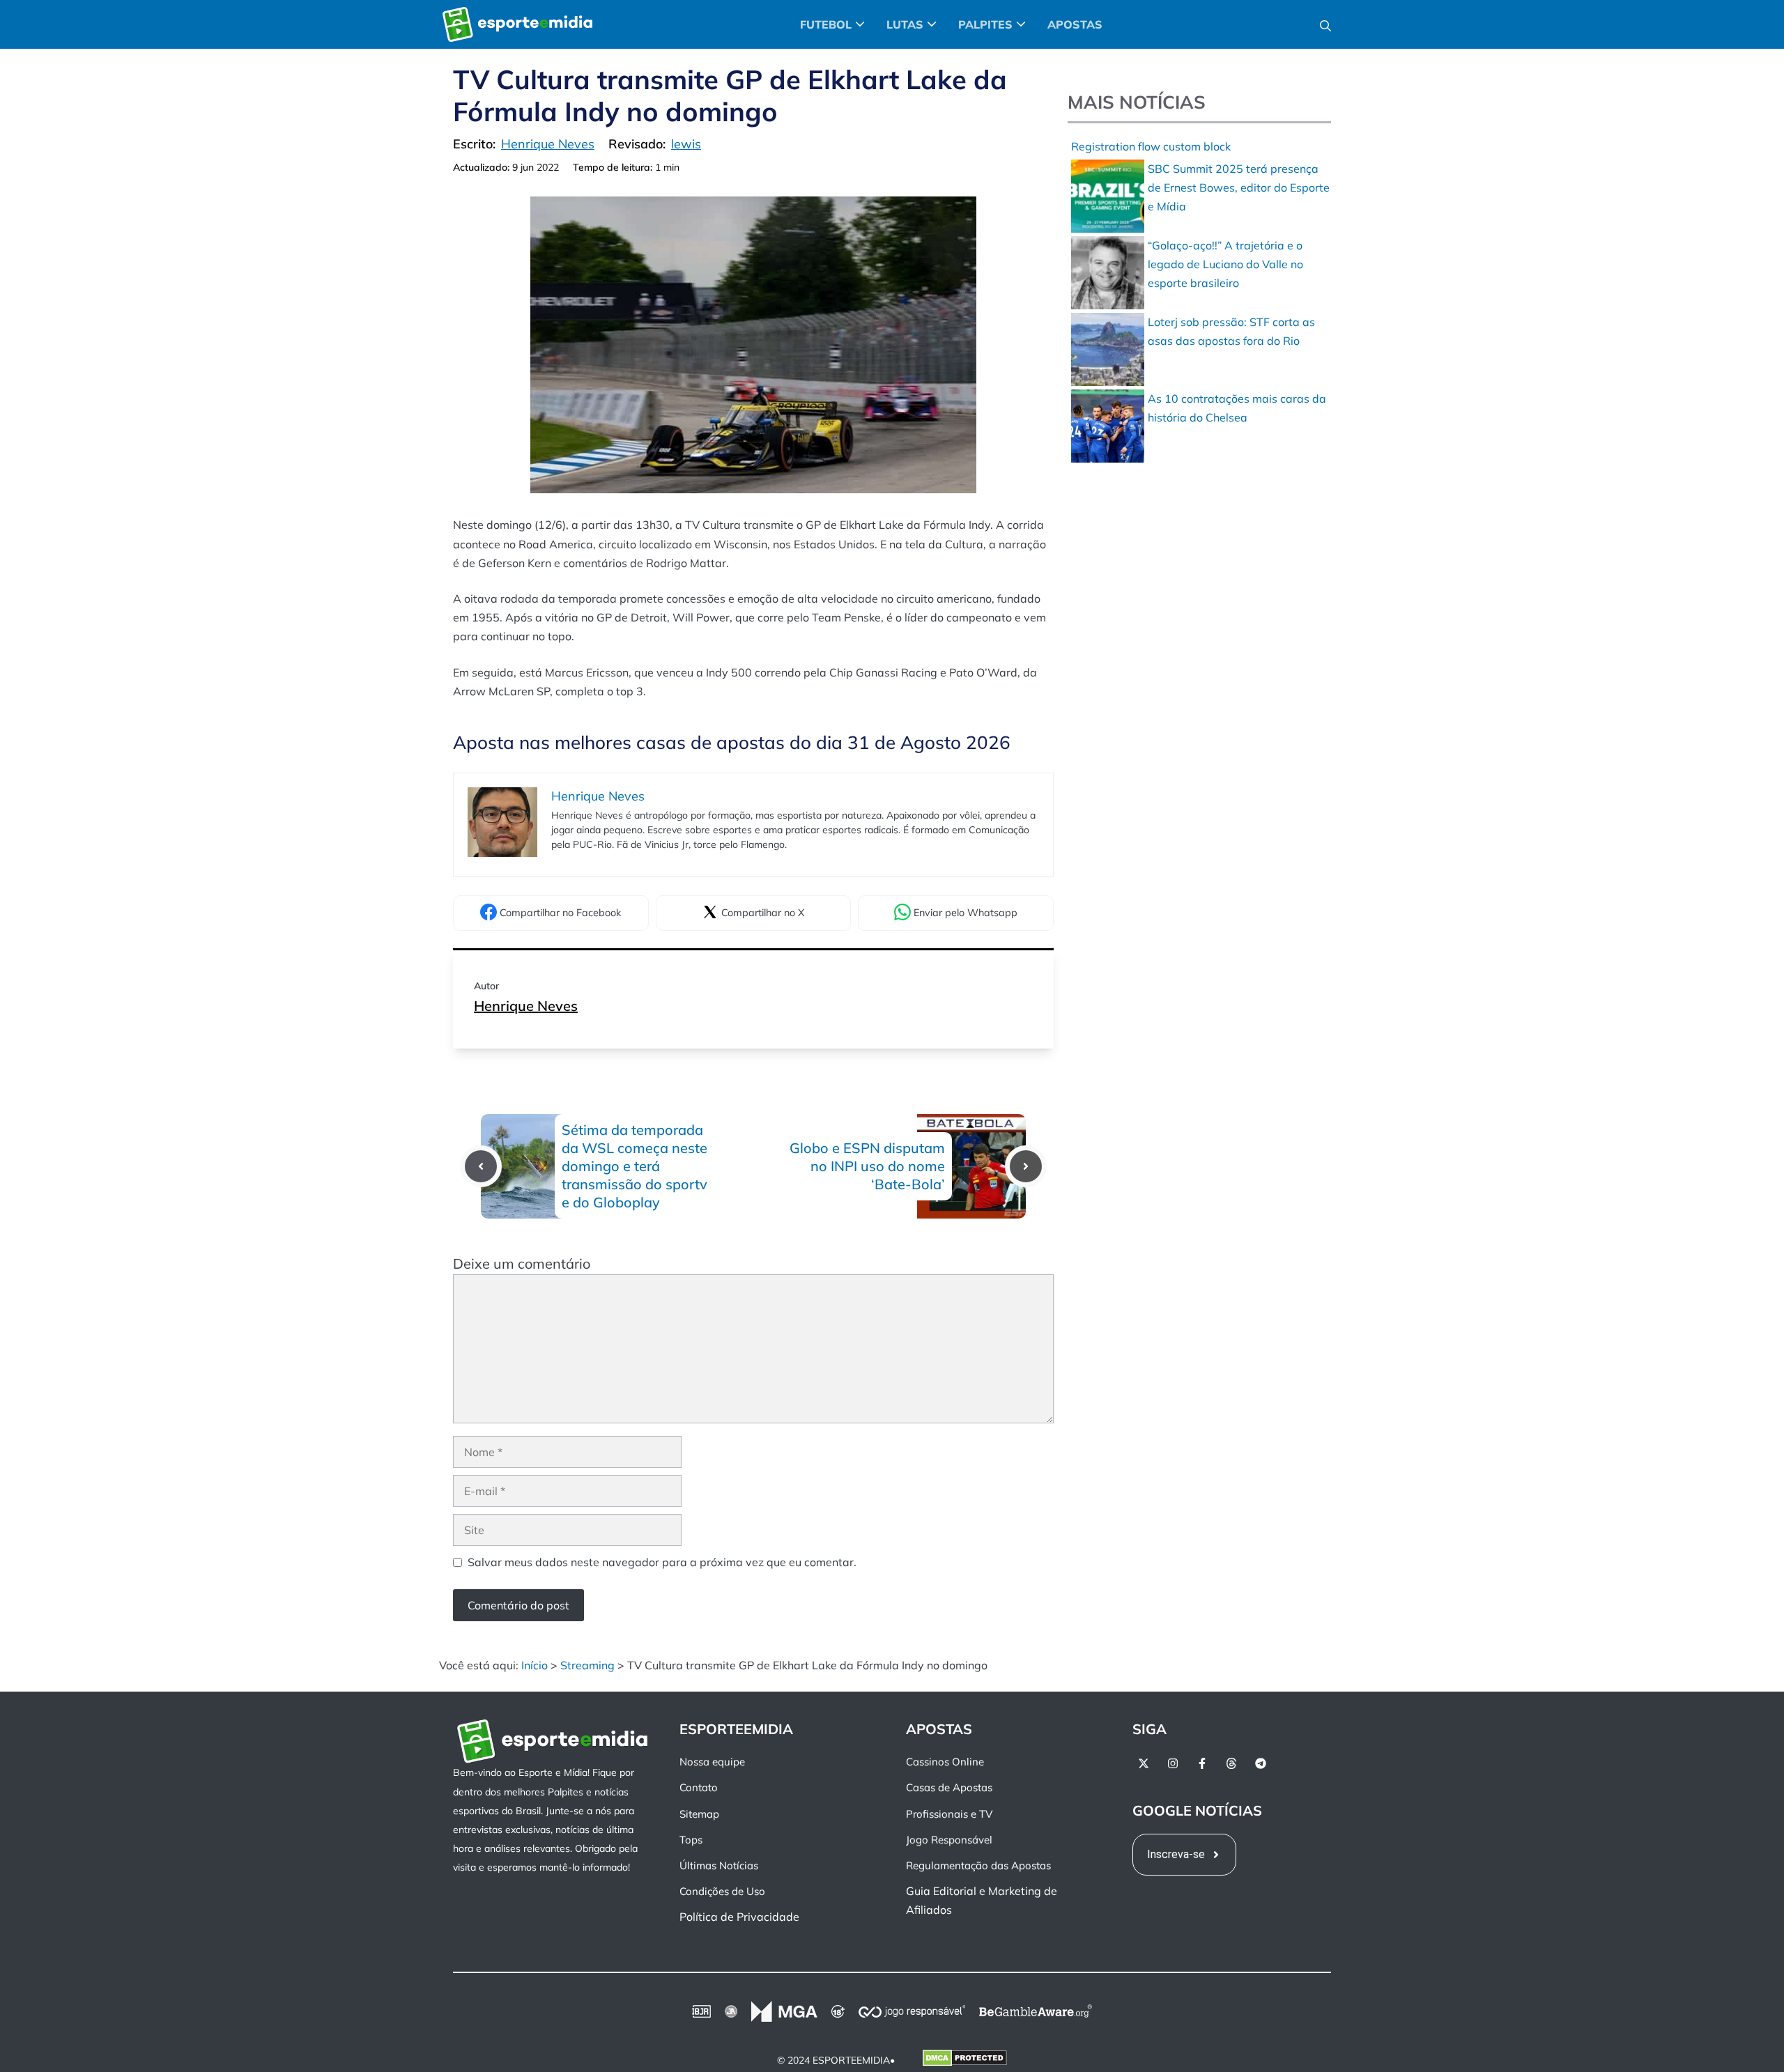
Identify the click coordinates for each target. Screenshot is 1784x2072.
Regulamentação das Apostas (978, 1865)
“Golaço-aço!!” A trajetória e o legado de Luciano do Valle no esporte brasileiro (1225, 264)
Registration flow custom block (1151, 146)
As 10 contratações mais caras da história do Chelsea (1237, 408)
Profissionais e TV (949, 1813)
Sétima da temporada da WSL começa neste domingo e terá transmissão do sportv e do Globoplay (635, 1166)
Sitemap (699, 1813)
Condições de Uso (722, 1891)
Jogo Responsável (949, 1840)
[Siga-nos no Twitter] (1144, 1763)
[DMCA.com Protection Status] (965, 2060)
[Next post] (1026, 1166)
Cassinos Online (945, 1762)
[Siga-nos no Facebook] (1202, 1763)
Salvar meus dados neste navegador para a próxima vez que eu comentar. (662, 1562)
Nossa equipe (712, 1762)
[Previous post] (481, 1166)
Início (535, 1665)
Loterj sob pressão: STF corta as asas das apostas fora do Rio (1231, 331)
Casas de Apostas (949, 1787)
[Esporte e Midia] (517, 24)
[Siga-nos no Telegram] (1261, 1763)
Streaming (587, 1665)
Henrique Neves (526, 1006)
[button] (1325, 24)
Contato (699, 1787)
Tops (691, 1840)
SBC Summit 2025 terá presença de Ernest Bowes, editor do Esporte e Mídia (1239, 187)
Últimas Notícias (719, 1865)
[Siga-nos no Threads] (1231, 1763)
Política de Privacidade (739, 1917)
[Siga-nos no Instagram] (1173, 1763)
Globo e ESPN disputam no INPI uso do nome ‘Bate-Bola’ (867, 1166)
